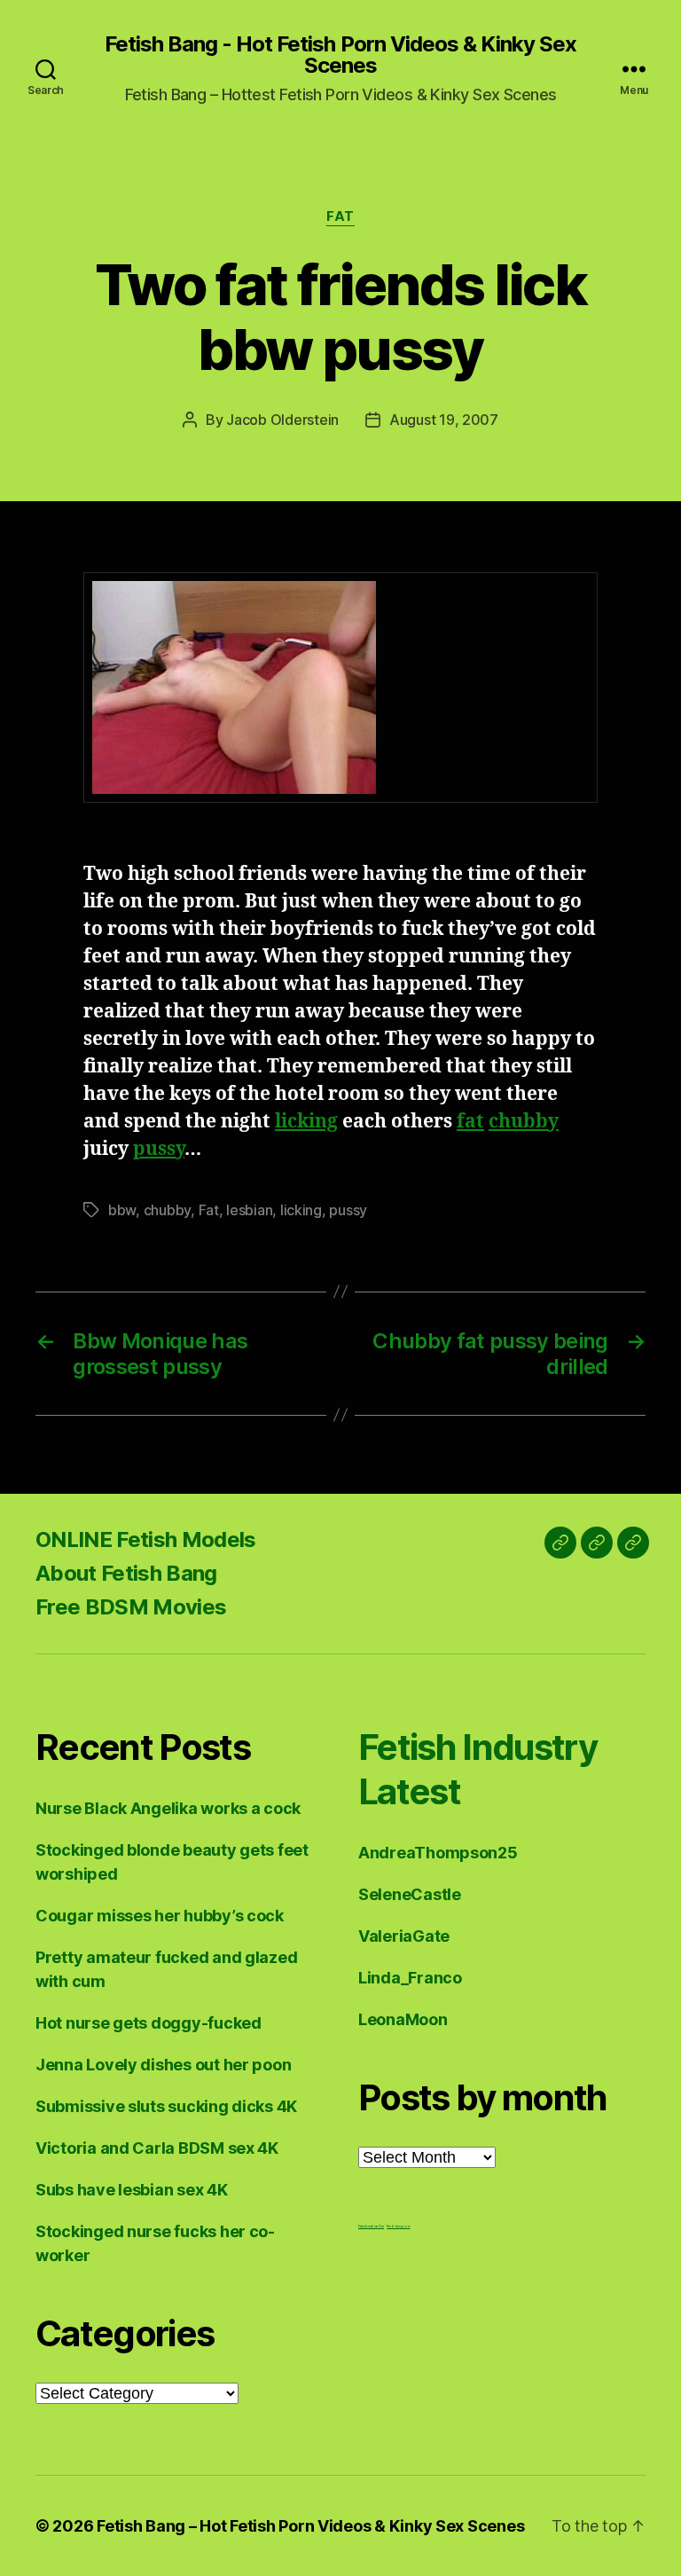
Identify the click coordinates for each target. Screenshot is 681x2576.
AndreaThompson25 (438, 1853)
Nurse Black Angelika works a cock (168, 1808)
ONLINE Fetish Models (146, 1539)
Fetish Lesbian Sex (371, 2226)
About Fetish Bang (126, 1573)
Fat (340, 216)
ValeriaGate (404, 1936)
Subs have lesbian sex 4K (132, 2190)
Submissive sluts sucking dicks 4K (166, 2106)
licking (306, 1122)
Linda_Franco (410, 1978)
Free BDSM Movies (131, 1607)
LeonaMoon (403, 2019)
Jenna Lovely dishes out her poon (163, 2065)
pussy (159, 1149)
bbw (122, 1210)
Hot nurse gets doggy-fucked (149, 2023)
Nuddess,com (398, 2226)
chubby (524, 1122)
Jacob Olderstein (282, 420)
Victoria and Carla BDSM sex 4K (157, 2148)
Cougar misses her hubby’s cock (160, 1916)
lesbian (249, 1210)
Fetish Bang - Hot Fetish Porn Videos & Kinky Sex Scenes (340, 55)
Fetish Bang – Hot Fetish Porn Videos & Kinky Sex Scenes (310, 2526)
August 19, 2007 (444, 420)
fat (470, 1122)
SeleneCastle (410, 1894)
